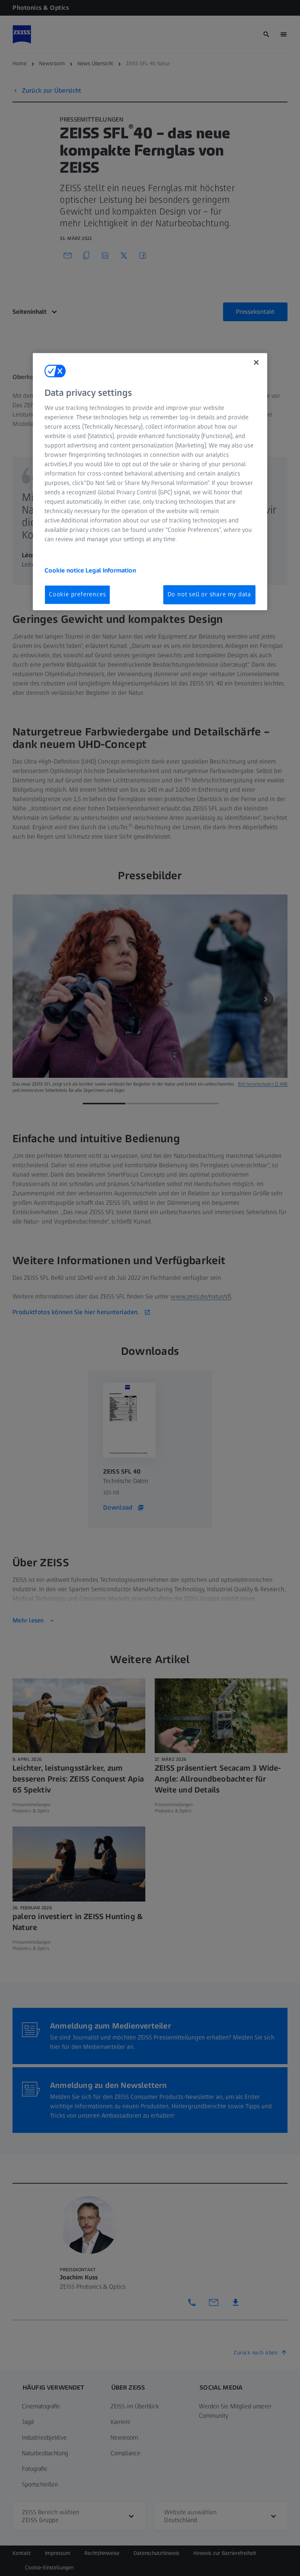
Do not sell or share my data (209, 595)
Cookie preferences (77, 595)
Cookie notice (65, 571)
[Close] (256, 362)
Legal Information (111, 571)
